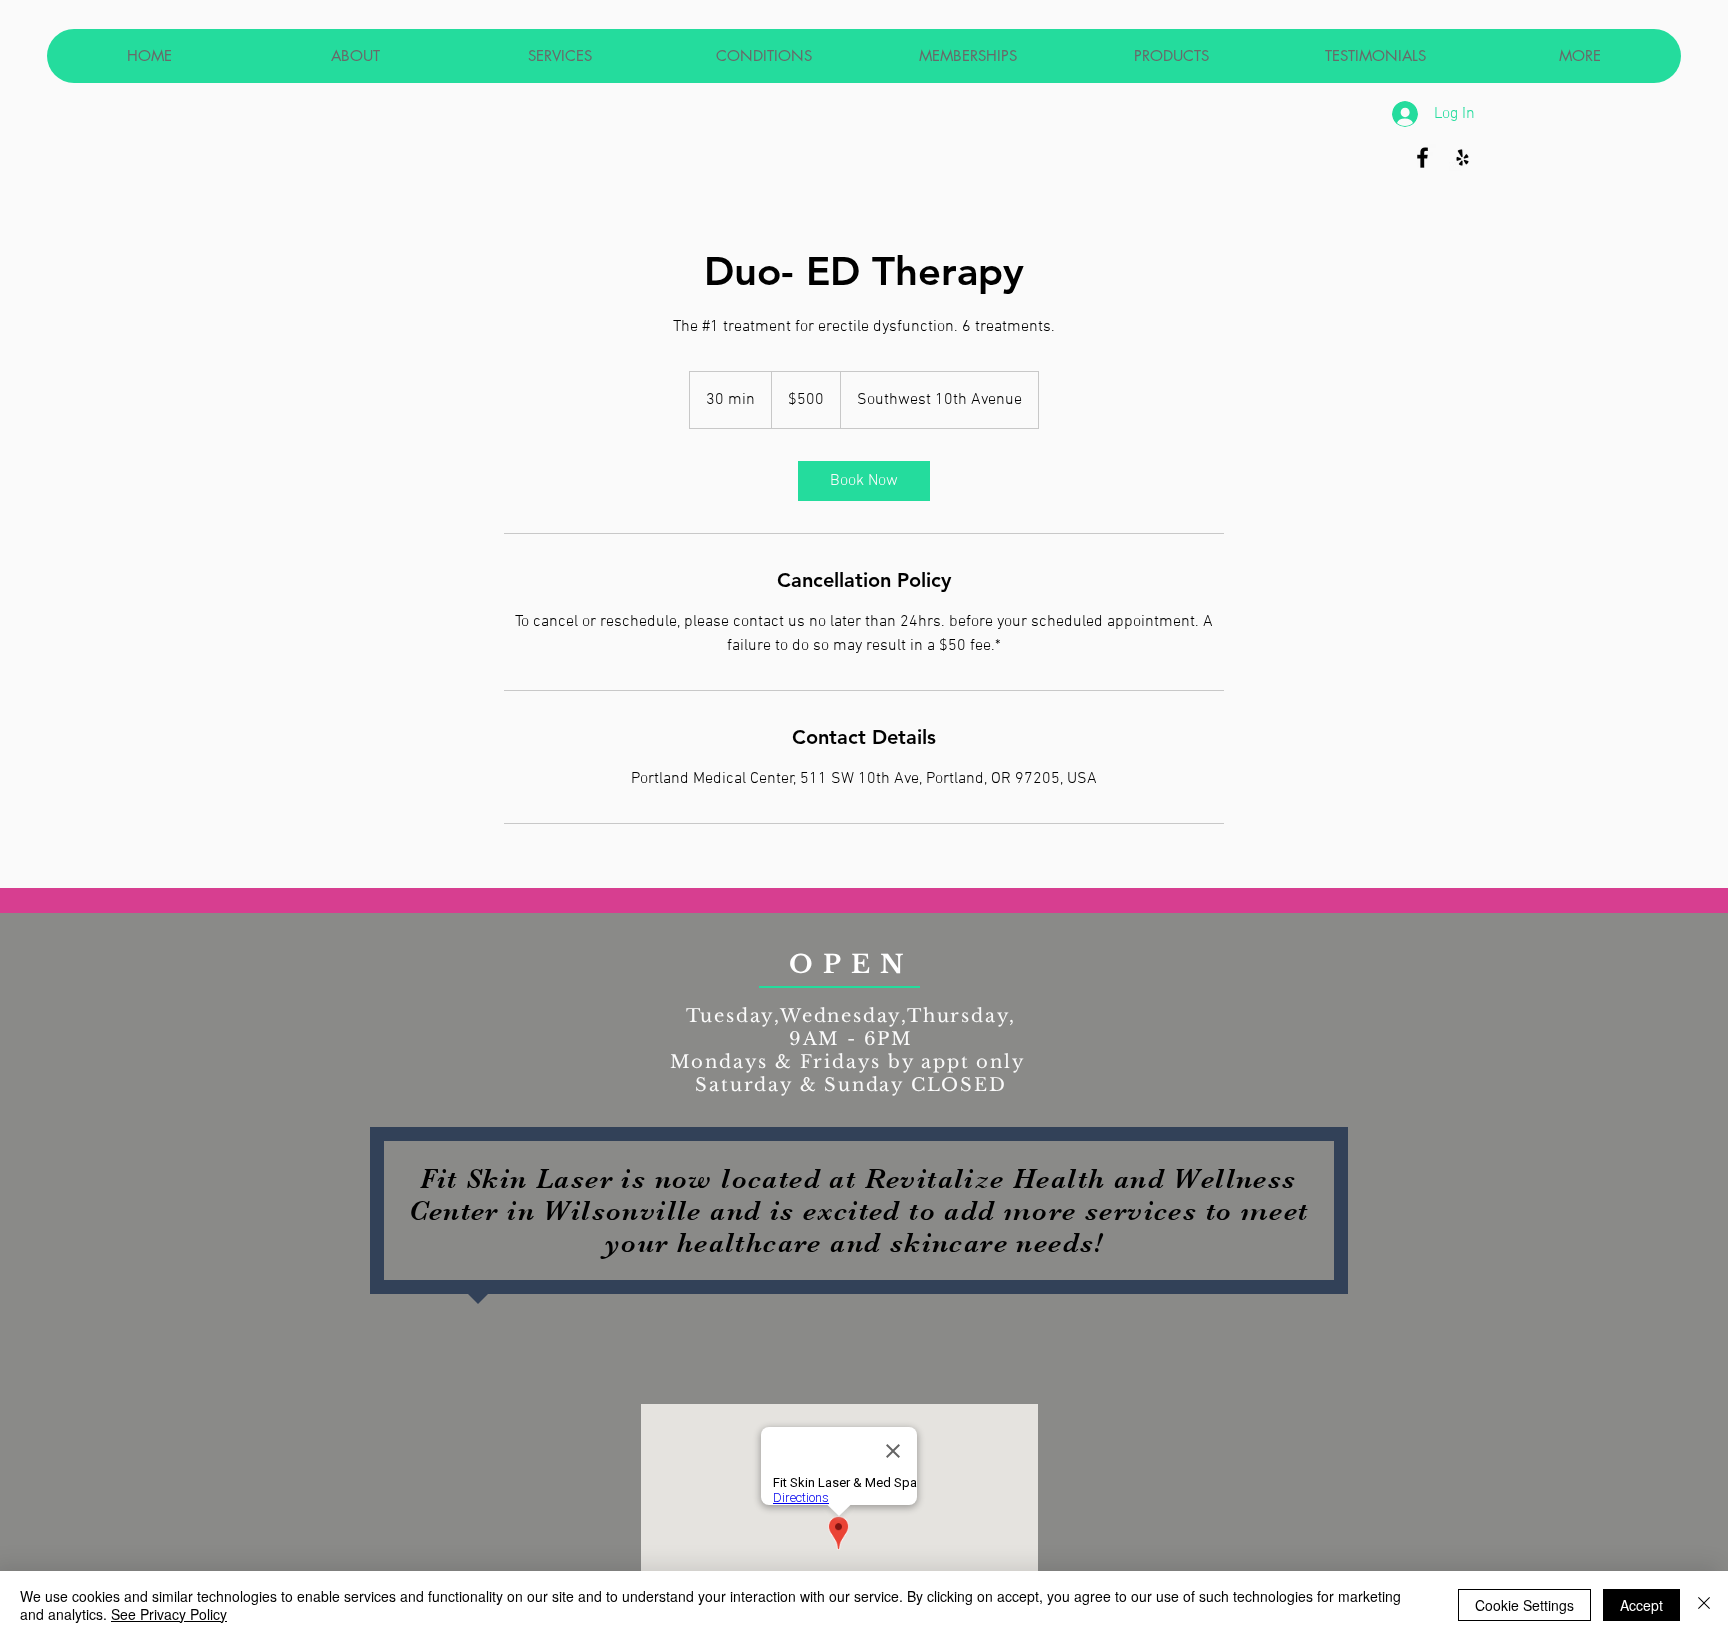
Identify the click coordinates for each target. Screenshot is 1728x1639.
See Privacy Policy (169, 1614)
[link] (864, 481)
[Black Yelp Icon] (1462, 157)
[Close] (1704, 1605)
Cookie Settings (1524, 1605)
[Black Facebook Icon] (1422, 157)
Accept (1641, 1605)
